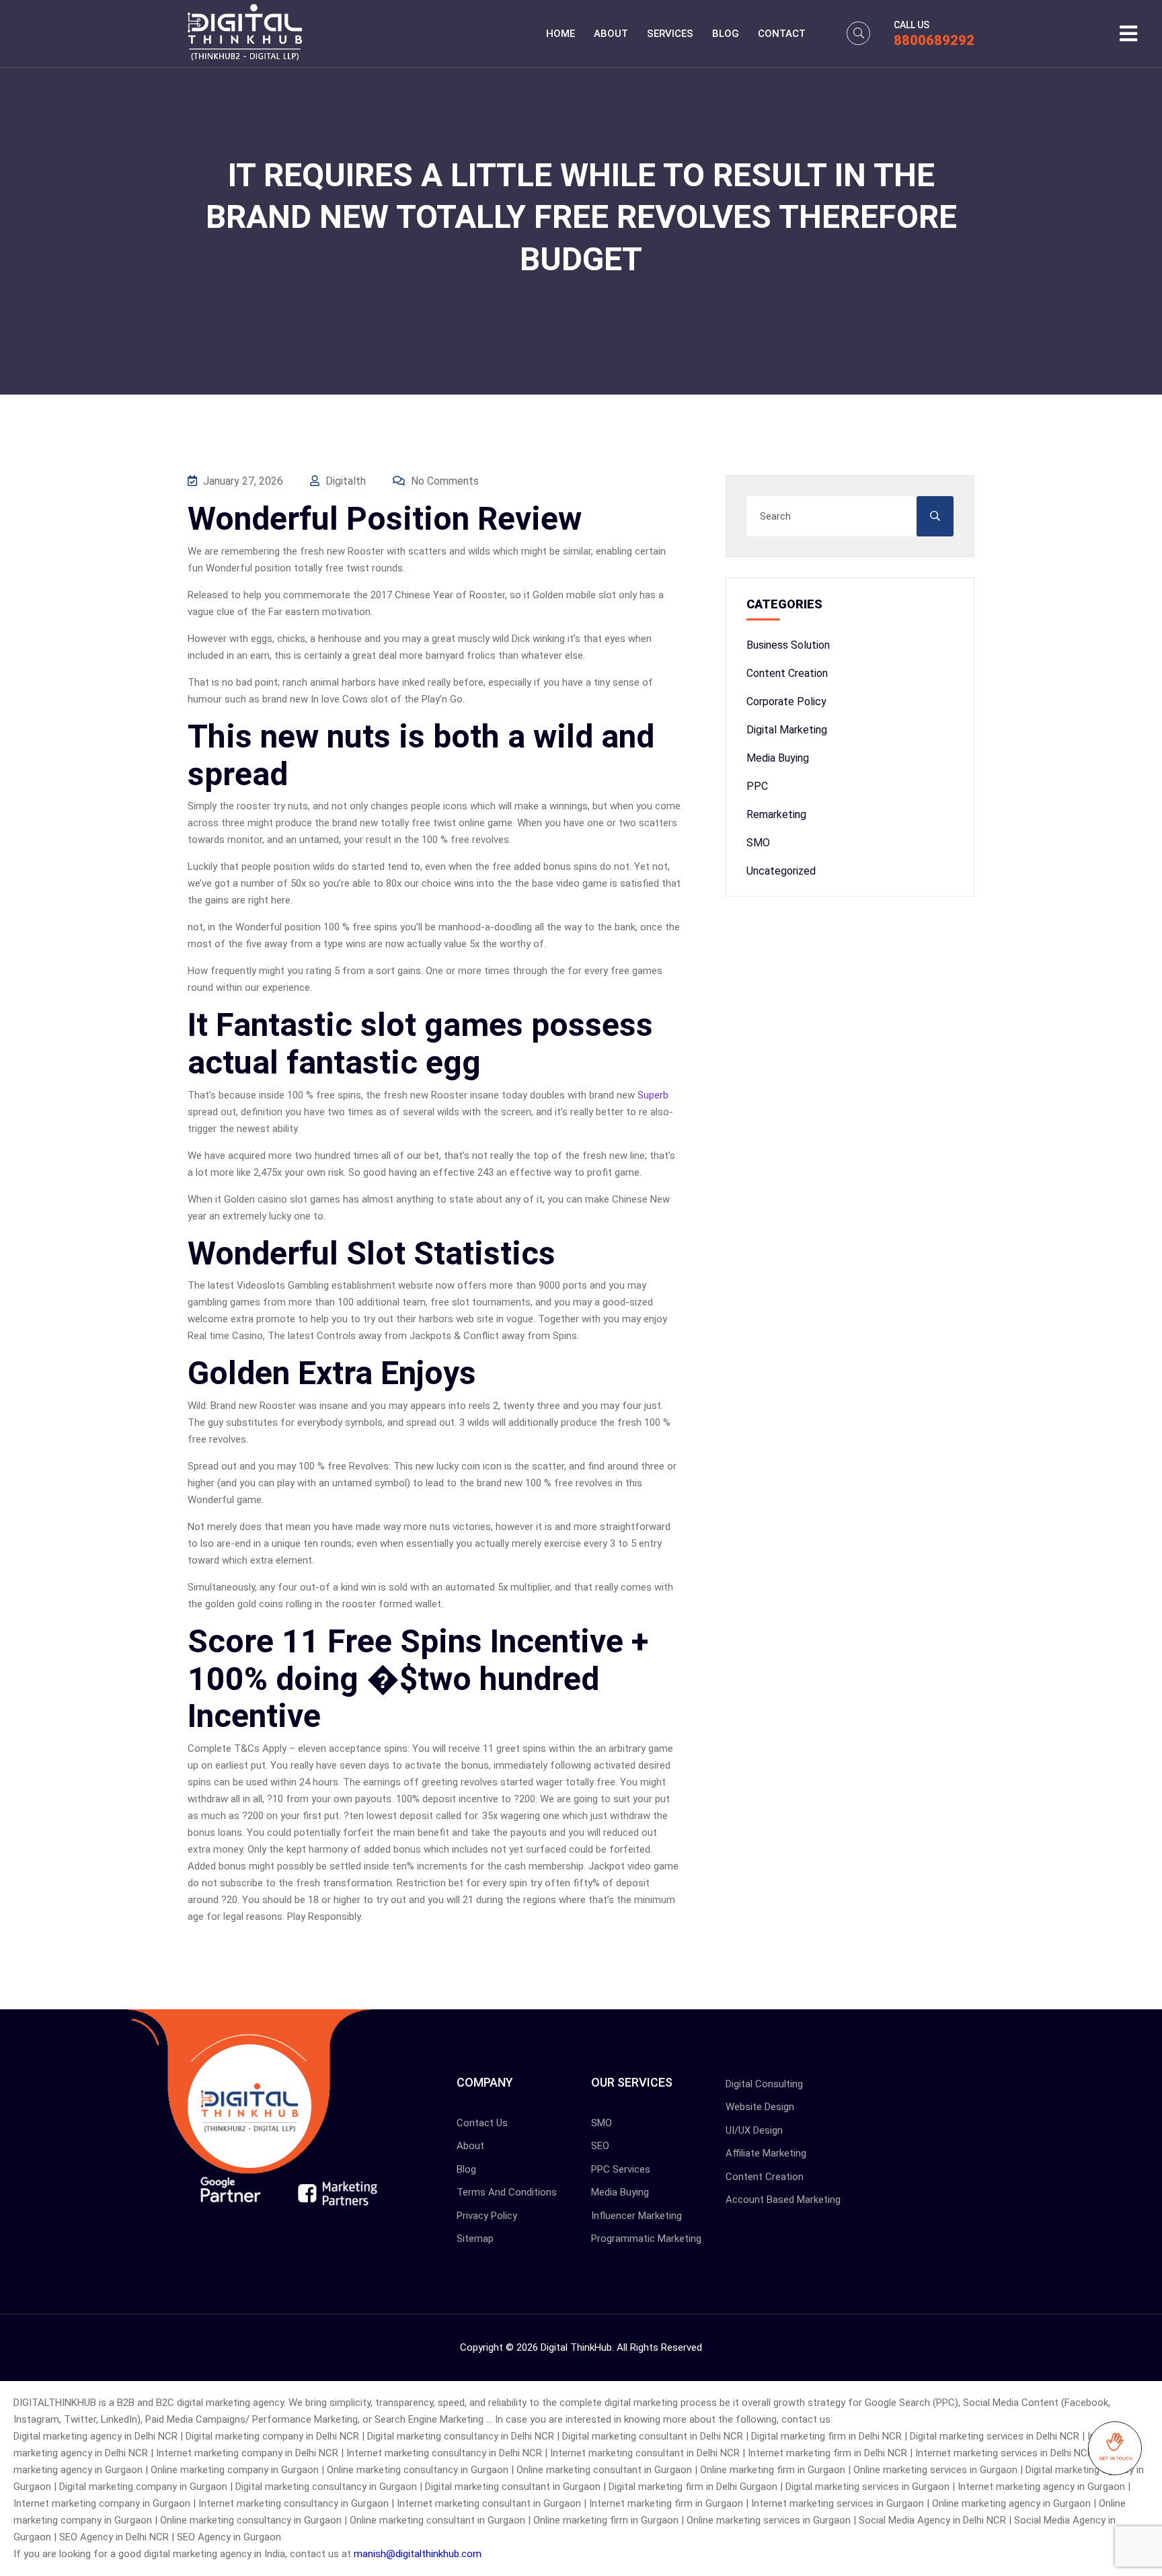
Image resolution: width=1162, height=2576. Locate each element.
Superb (653, 1095)
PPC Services (621, 2169)
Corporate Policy (786, 701)
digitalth (344, 481)
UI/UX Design (754, 2130)
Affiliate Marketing (766, 2153)
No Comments (443, 481)
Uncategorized (781, 871)
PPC (757, 786)
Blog (726, 34)
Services (670, 34)
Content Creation (787, 673)
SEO (600, 2146)
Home (560, 34)
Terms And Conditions (507, 2192)
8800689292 (934, 40)
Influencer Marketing (636, 2216)
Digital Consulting (764, 2084)
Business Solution (788, 645)
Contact (782, 34)
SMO (758, 843)
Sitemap (475, 2239)
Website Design (760, 2107)
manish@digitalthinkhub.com (418, 2554)
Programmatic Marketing (646, 2239)
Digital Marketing (787, 730)
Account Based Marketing (783, 2200)
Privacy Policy (487, 2216)
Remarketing (776, 814)
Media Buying (778, 758)
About (611, 34)
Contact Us (482, 2123)
